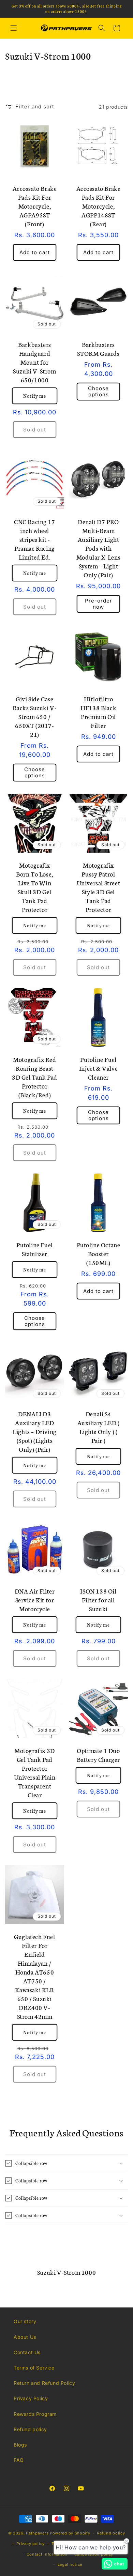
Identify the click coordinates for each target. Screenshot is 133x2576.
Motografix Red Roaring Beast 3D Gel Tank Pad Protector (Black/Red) (35, 1077)
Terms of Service (34, 2368)
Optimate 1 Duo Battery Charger (98, 1755)
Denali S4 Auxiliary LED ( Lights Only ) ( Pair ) (99, 1427)
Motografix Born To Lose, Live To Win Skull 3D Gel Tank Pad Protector (35, 887)
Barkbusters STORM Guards (98, 349)
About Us (25, 2337)
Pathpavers (38, 2533)
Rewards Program (35, 2414)
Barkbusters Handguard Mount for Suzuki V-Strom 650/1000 (34, 362)
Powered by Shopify (70, 2533)
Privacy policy (31, 2544)
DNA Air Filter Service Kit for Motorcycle (35, 1600)
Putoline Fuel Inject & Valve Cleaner (98, 1068)
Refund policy (30, 2429)
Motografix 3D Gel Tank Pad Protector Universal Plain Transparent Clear (35, 1772)
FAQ (19, 2460)
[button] (14, 28)
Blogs (20, 2445)
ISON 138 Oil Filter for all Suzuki (98, 1600)
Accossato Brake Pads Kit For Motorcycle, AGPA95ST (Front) (35, 206)
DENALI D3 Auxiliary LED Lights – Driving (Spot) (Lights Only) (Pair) (35, 1431)
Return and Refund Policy (44, 2383)
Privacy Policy (31, 2398)
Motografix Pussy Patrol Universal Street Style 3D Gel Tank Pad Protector (99, 887)
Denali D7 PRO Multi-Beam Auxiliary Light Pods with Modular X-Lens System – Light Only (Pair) (98, 548)
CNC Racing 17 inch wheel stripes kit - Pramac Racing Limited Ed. (35, 539)
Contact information (47, 2554)
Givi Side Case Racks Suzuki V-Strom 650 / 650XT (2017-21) (35, 716)
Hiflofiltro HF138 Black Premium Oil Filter (99, 712)
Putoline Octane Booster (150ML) (99, 1253)
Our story (25, 2321)
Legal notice (70, 2564)
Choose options (98, 391)
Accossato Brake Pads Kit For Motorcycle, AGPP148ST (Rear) (99, 206)
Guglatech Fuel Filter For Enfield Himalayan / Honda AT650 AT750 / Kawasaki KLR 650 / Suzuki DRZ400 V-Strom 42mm (34, 1976)
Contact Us (27, 2352)
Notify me (35, 396)
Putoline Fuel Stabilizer (35, 1249)
